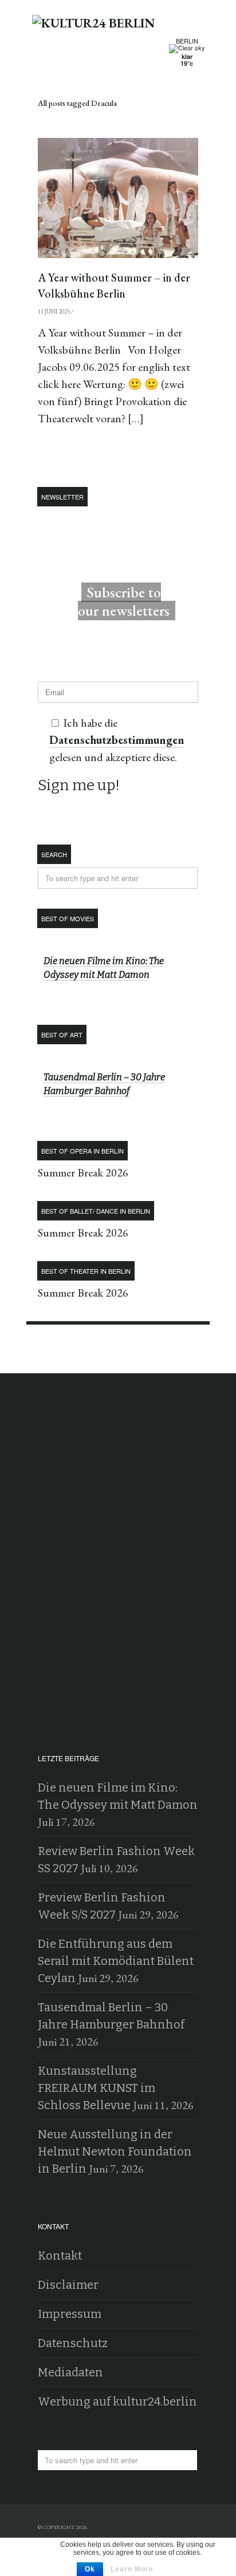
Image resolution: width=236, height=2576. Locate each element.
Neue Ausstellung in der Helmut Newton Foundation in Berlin (115, 2151)
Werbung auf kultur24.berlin (117, 2401)
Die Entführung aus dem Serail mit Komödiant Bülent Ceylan (116, 1961)
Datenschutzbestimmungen (117, 740)
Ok (90, 2569)
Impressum (70, 2314)
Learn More (132, 2569)
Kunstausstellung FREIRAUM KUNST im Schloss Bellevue (97, 2088)
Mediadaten (70, 2372)
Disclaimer (68, 2285)
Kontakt (60, 2256)
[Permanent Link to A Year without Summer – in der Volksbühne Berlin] (118, 198)
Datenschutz (73, 2343)
